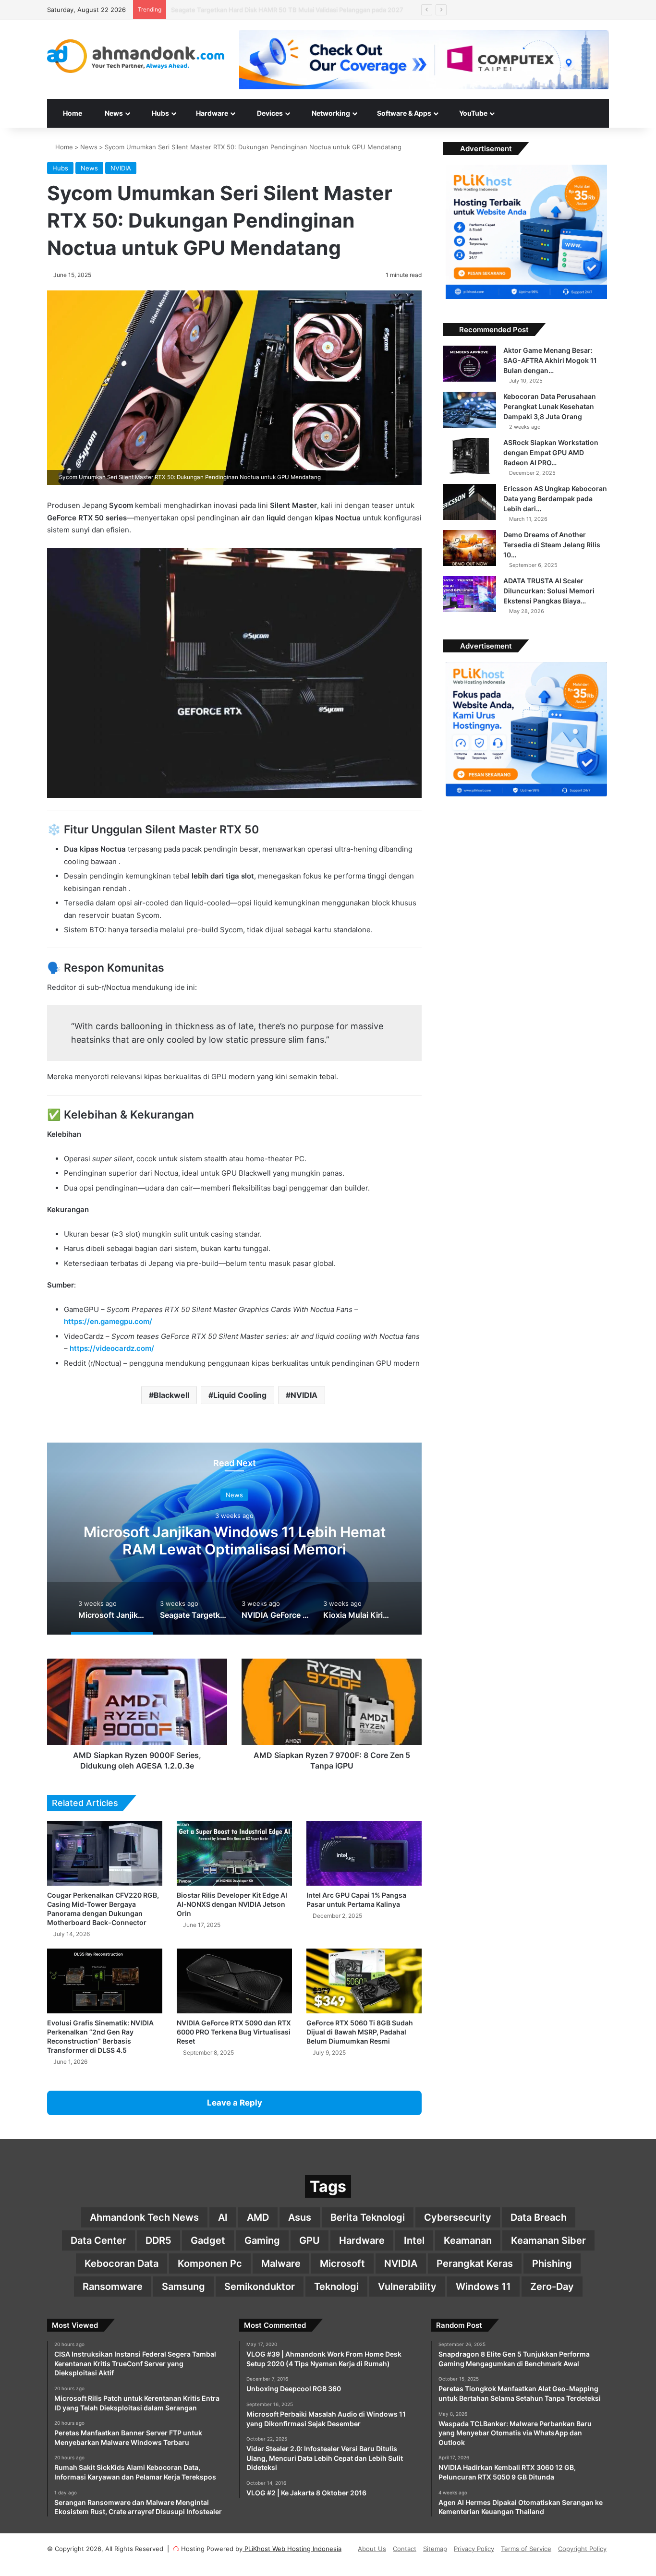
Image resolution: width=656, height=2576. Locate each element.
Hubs (160, 113)
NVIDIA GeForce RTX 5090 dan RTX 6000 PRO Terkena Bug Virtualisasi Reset (234, 2032)
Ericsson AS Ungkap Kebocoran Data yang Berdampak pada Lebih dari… (555, 499)
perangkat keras (475, 2263)
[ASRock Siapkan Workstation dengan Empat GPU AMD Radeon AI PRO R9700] (470, 456)
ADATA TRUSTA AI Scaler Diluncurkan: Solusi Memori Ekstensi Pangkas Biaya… (549, 591)
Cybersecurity (458, 2217)
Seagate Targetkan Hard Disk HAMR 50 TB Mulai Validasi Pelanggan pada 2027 (235, 1540)
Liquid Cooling (240, 1395)
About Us (372, 2549)
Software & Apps (403, 113)
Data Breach (539, 2217)
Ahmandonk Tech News (144, 2217)
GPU (310, 2240)
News (89, 147)
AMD (258, 2217)
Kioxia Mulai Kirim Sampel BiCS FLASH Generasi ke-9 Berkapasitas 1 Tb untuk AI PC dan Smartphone (320, 10)
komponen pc (210, 2263)
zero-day (552, 2287)
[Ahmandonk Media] (136, 56)
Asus (300, 2217)
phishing (552, 2263)
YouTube (473, 113)
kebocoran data (121, 2263)
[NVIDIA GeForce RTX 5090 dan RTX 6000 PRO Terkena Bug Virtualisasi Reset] (234, 1981)
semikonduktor (260, 2287)
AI (223, 2217)
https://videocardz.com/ (112, 1348)
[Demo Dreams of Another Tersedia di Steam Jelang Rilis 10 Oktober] (470, 548)
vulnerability (407, 2287)
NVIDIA (121, 168)
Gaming (262, 2240)
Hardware (211, 113)
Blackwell (171, 1395)
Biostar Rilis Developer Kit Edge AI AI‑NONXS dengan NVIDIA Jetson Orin (232, 1904)
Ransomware (113, 2287)
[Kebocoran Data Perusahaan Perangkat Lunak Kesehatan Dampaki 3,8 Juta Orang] (470, 410)
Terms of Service (526, 2549)
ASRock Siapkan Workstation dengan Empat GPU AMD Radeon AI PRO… (551, 452)
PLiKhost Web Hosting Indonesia (292, 2549)
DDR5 (158, 2240)
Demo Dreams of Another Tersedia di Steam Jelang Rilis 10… (552, 545)
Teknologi (336, 2287)
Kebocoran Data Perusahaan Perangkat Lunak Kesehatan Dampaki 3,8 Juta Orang (550, 406)
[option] (234, 1539)
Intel (414, 2240)
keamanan (468, 2240)
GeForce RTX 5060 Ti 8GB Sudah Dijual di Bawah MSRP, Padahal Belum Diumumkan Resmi (360, 2032)
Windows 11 (483, 2287)
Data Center (98, 2240)
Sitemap (435, 2549)
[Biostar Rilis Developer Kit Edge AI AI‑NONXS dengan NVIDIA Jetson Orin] (234, 1853)
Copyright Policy (582, 2549)
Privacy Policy (474, 2549)
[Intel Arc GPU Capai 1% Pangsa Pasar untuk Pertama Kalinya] (364, 1853)
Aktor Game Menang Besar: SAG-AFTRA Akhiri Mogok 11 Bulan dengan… (550, 360)
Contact (405, 2549)
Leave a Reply (235, 2103)
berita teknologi (368, 2217)
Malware (281, 2263)
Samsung (183, 2287)
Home (72, 113)
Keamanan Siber (548, 2240)
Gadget (208, 2240)
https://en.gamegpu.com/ (108, 1321)
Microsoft (342, 2263)
